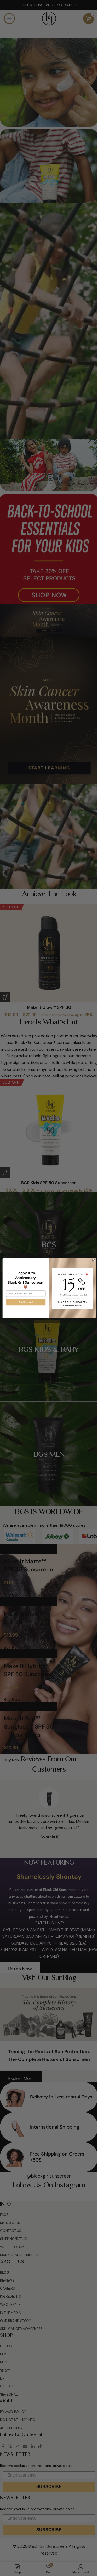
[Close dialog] (92, 1260)
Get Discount (24, 1302)
